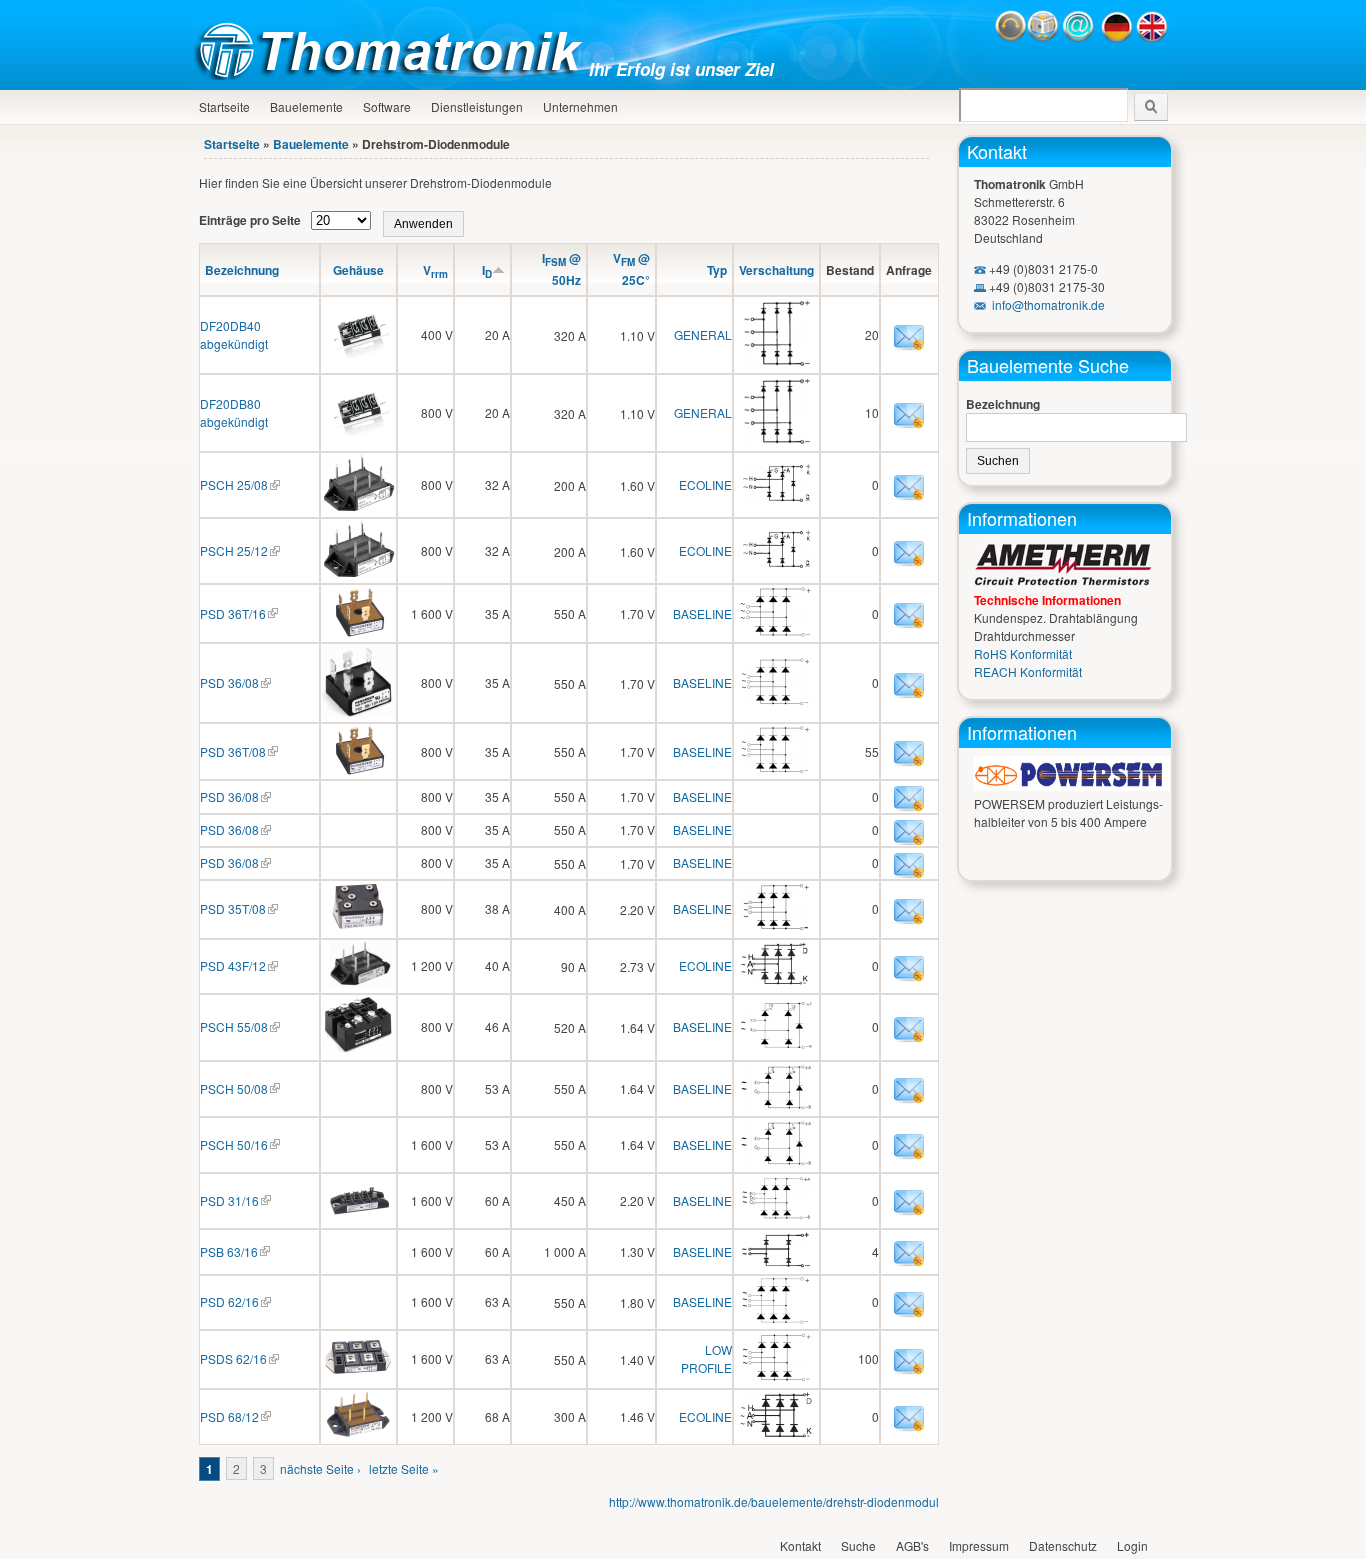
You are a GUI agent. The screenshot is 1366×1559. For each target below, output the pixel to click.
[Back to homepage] (394, 74)
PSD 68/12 (229, 1416)
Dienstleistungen (477, 106)
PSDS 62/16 (233, 1358)
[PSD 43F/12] (358, 981)
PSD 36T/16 (233, 613)
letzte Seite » (404, 1468)
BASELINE (702, 613)
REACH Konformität (1028, 671)
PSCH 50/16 (234, 1144)
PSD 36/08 (229, 682)
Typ (717, 270)
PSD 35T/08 (233, 908)
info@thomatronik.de (1048, 304)
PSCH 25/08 (234, 484)
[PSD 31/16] (358, 1218)
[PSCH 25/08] (358, 507)
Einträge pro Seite (251, 220)
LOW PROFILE (706, 1358)
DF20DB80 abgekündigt (234, 412)
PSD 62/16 (229, 1301)
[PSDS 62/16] (358, 1376)
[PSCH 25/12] (358, 573)
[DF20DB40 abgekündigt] (358, 352)
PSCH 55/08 (234, 1026)
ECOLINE (705, 484)
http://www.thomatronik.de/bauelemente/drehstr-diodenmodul (774, 1501)
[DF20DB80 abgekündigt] (358, 430)
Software (387, 106)
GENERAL (703, 334)
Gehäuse (358, 270)
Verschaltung (776, 270)
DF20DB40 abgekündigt (234, 334)
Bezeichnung (242, 270)
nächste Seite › (320, 1468)
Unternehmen (580, 106)
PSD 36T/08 (233, 751)
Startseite (224, 106)
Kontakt (997, 151)
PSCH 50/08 (234, 1088)
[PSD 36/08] (358, 712)
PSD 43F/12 (233, 965)
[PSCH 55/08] (358, 1050)
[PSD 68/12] (358, 1434)
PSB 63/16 (229, 1251)
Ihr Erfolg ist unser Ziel (681, 69)
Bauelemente (306, 106)
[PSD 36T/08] (358, 769)
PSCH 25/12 (234, 550)
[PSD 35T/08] (358, 926)
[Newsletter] (1043, 37)
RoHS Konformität (1023, 653)
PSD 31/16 (229, 1200)
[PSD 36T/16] (358, 631)
